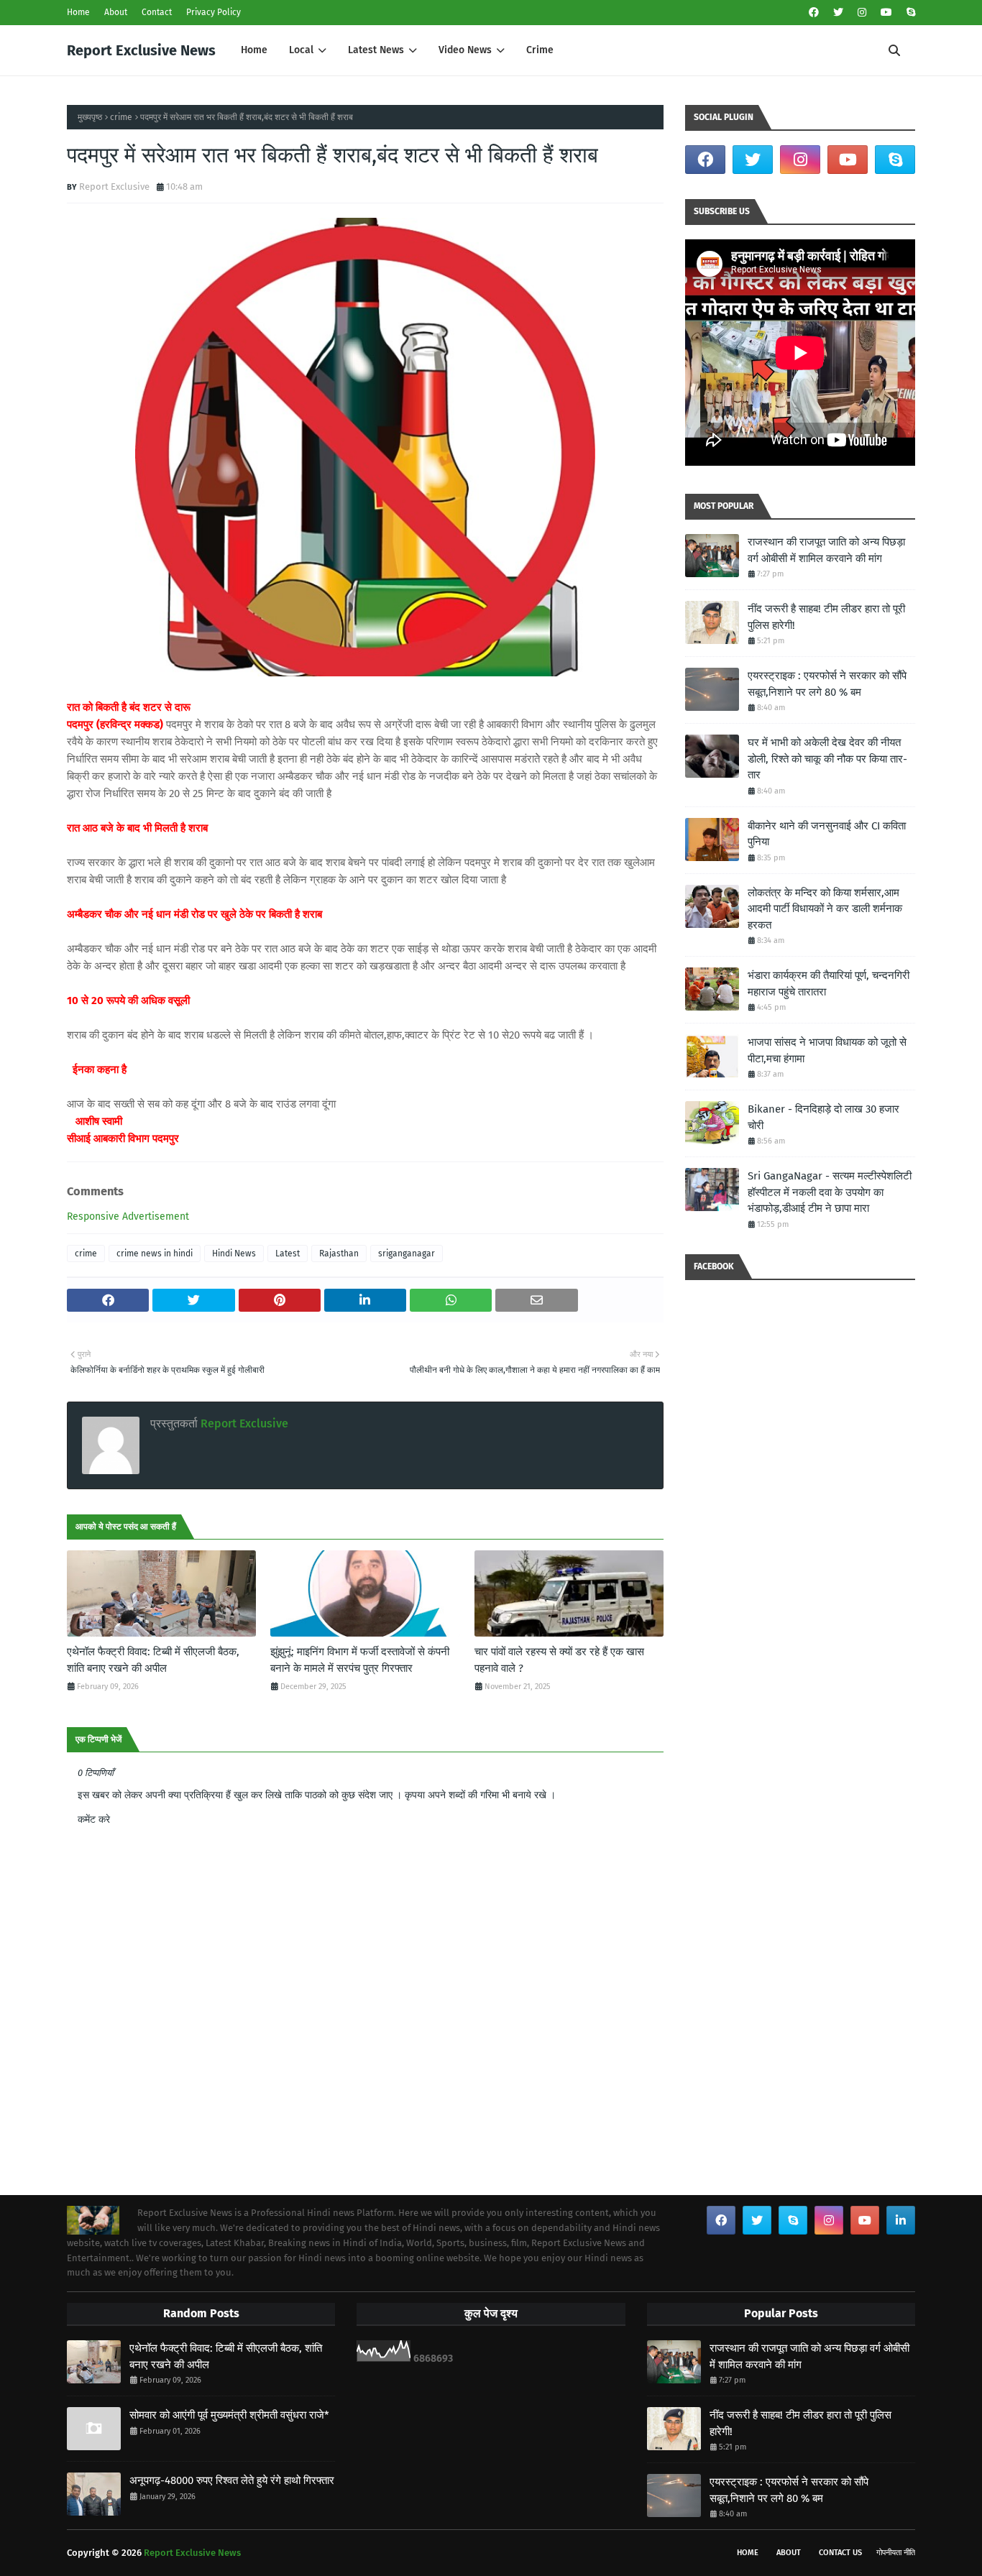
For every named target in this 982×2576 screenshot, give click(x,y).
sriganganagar (407, 1253)
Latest (288, 1253)
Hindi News (234, 1253)
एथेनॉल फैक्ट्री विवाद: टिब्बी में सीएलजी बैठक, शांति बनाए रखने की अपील (153, 1660)
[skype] (909, 13)
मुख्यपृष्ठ (90, 117)
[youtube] (886, 13)
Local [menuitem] (301, 50)
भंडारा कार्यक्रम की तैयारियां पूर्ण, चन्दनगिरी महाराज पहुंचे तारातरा (829, 984)
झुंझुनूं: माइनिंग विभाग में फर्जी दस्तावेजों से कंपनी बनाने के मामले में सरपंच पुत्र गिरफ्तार (360, 1660)
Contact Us (840, 2553)
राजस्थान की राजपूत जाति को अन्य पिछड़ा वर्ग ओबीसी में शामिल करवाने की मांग (826, 550)
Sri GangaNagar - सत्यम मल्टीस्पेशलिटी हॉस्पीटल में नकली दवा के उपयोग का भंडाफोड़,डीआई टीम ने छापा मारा (830, 1192)
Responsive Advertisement (128, 1216)
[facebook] (814, 13)
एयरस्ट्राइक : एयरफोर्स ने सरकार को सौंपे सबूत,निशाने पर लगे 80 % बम (827, 684)
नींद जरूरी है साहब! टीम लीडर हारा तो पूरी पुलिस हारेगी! (826, 617)
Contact (157, 12)
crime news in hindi (155, 1253)
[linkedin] (901, 2220)
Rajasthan (339, 1253)
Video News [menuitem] (465, 50)
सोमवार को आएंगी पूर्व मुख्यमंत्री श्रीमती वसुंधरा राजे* (229, 2415)
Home (78, 12)
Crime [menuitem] (540, 50)
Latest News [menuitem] (376, 50)
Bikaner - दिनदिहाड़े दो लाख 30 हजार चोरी (823, 1117)
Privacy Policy (214, 12)
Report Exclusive (114, 187)
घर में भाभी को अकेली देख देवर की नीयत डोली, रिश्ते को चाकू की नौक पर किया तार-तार (827, 759)
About (116, 12)
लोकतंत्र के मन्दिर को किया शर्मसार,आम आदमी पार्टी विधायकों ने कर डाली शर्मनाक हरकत (825, 909)
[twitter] (838, 13)
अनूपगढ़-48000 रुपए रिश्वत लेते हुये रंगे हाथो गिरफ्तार (232, 2480)
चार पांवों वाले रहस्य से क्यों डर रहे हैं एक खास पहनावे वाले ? (559, 1660)
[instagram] (862, 13)
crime (121, 117)
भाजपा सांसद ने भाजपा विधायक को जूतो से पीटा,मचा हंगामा (827, 1050)
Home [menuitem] (254, 50)
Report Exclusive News (141, 50)
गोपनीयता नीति (896, 2553)
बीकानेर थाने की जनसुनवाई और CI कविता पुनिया (827, 834)
